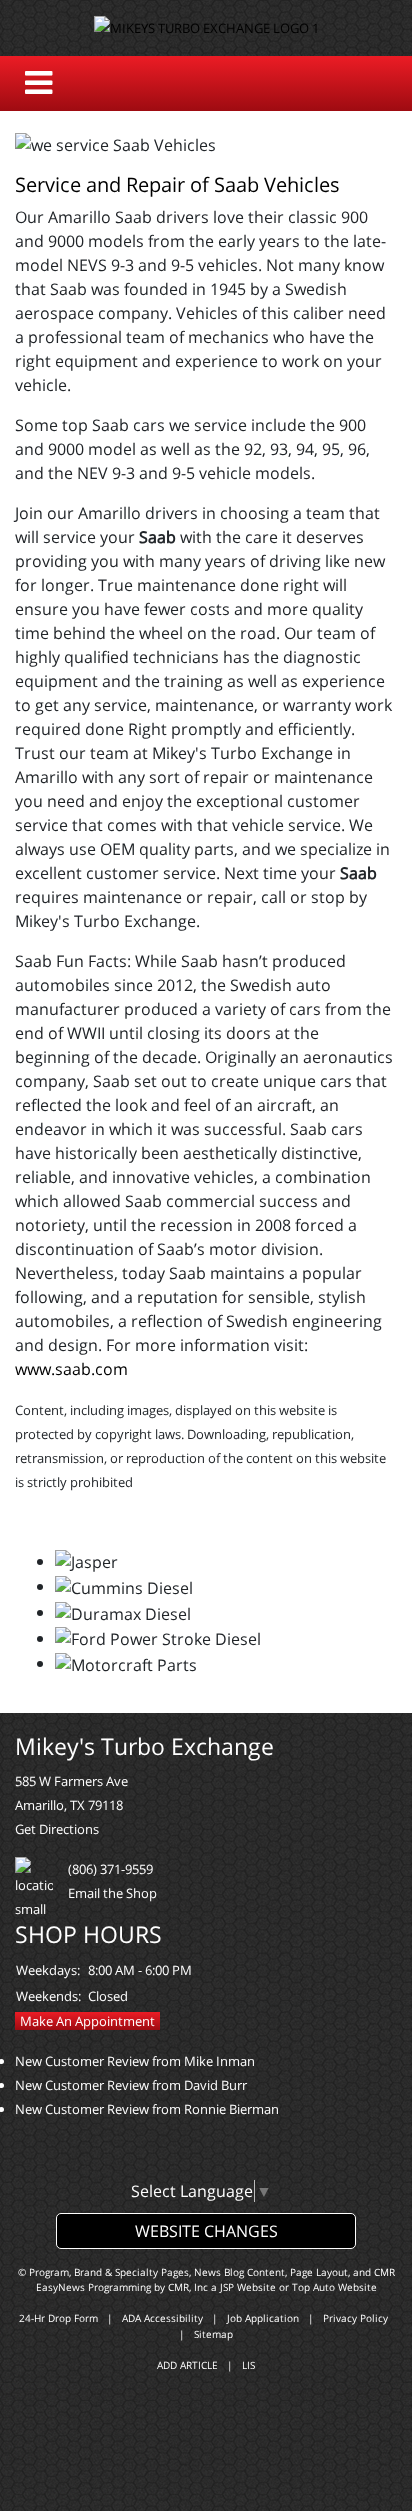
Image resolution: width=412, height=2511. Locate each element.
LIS (248, 2365)
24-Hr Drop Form (58, 2318)
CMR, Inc (188, 2287)
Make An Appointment (87, 2021)
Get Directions (57, 1829)
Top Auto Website (334, 2287)
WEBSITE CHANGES (206, 2231)
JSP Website (248, 2287)
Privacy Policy (355, 2318)
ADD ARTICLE (187, 2365)
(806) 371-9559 (110, 1869)
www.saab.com (71, 1369)
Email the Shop (112, 1893)
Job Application (263, 2318)
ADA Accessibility (162, 2318)
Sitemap (213, 2334)
